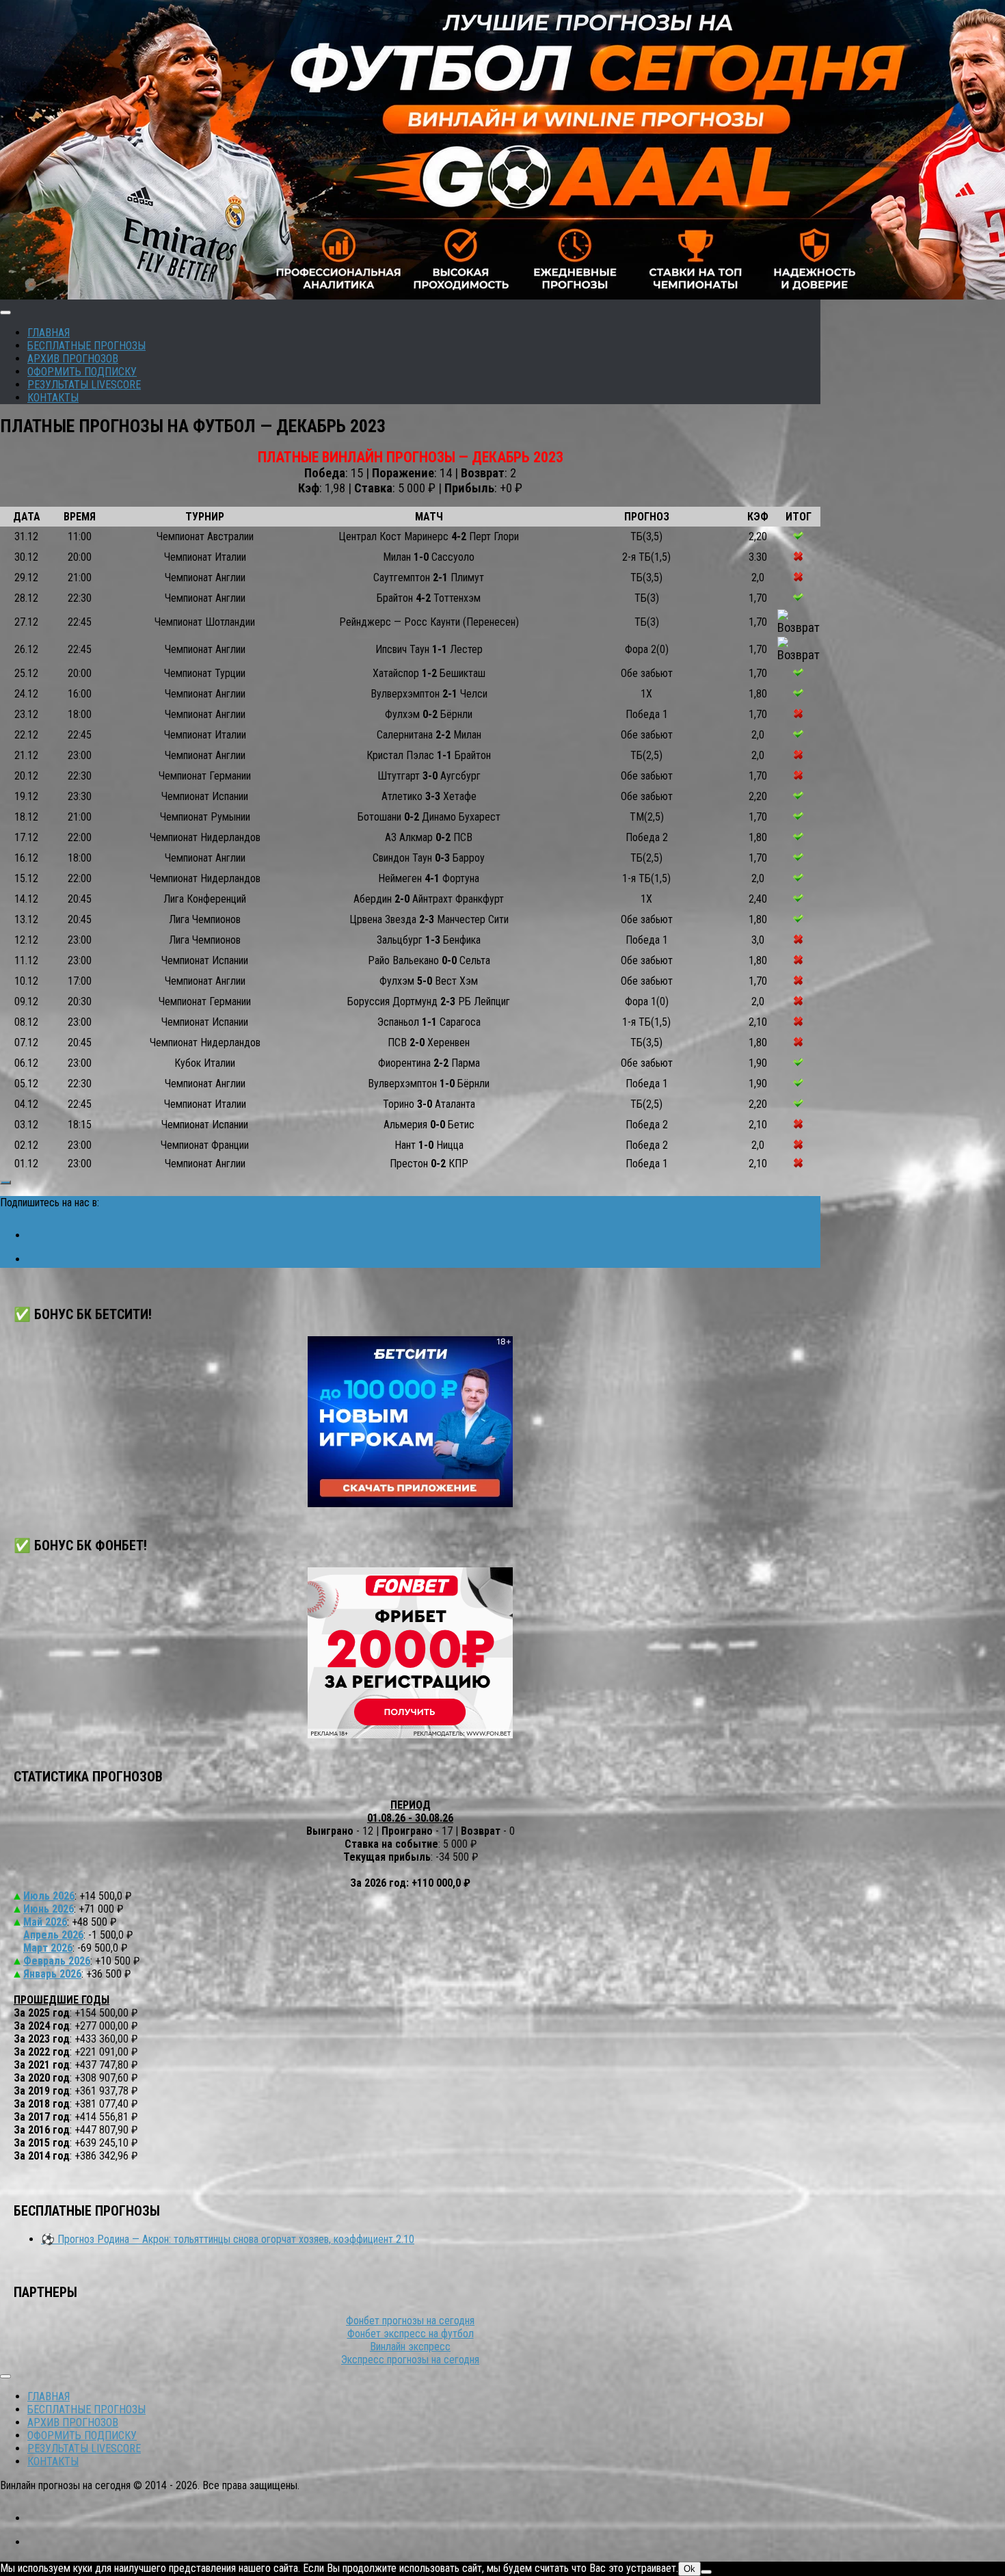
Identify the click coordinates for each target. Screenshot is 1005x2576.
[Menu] (5, 313)
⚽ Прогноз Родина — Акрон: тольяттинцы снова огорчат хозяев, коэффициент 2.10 (228, 2239)
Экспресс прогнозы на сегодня (410, 2360)
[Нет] (706, 2572)
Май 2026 (45, 1922)
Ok (689, 2569)
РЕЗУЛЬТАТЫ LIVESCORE (84, 385)
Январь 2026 (52, 1974)
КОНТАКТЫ (53, 398)
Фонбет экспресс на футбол (411, 2334)
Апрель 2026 (53, 1935)
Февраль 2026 (57, 1961)
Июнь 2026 (49, 1909)
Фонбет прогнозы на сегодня (410, 2321)
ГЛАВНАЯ (49, 333)
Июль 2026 (49, 1896)
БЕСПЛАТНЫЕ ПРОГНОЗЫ (86, 346)
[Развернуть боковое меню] (5, 1182)
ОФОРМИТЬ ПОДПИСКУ (82, 372)
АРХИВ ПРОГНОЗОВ (73, 359)
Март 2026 (48, 1948)
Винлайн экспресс (410, 2347)
